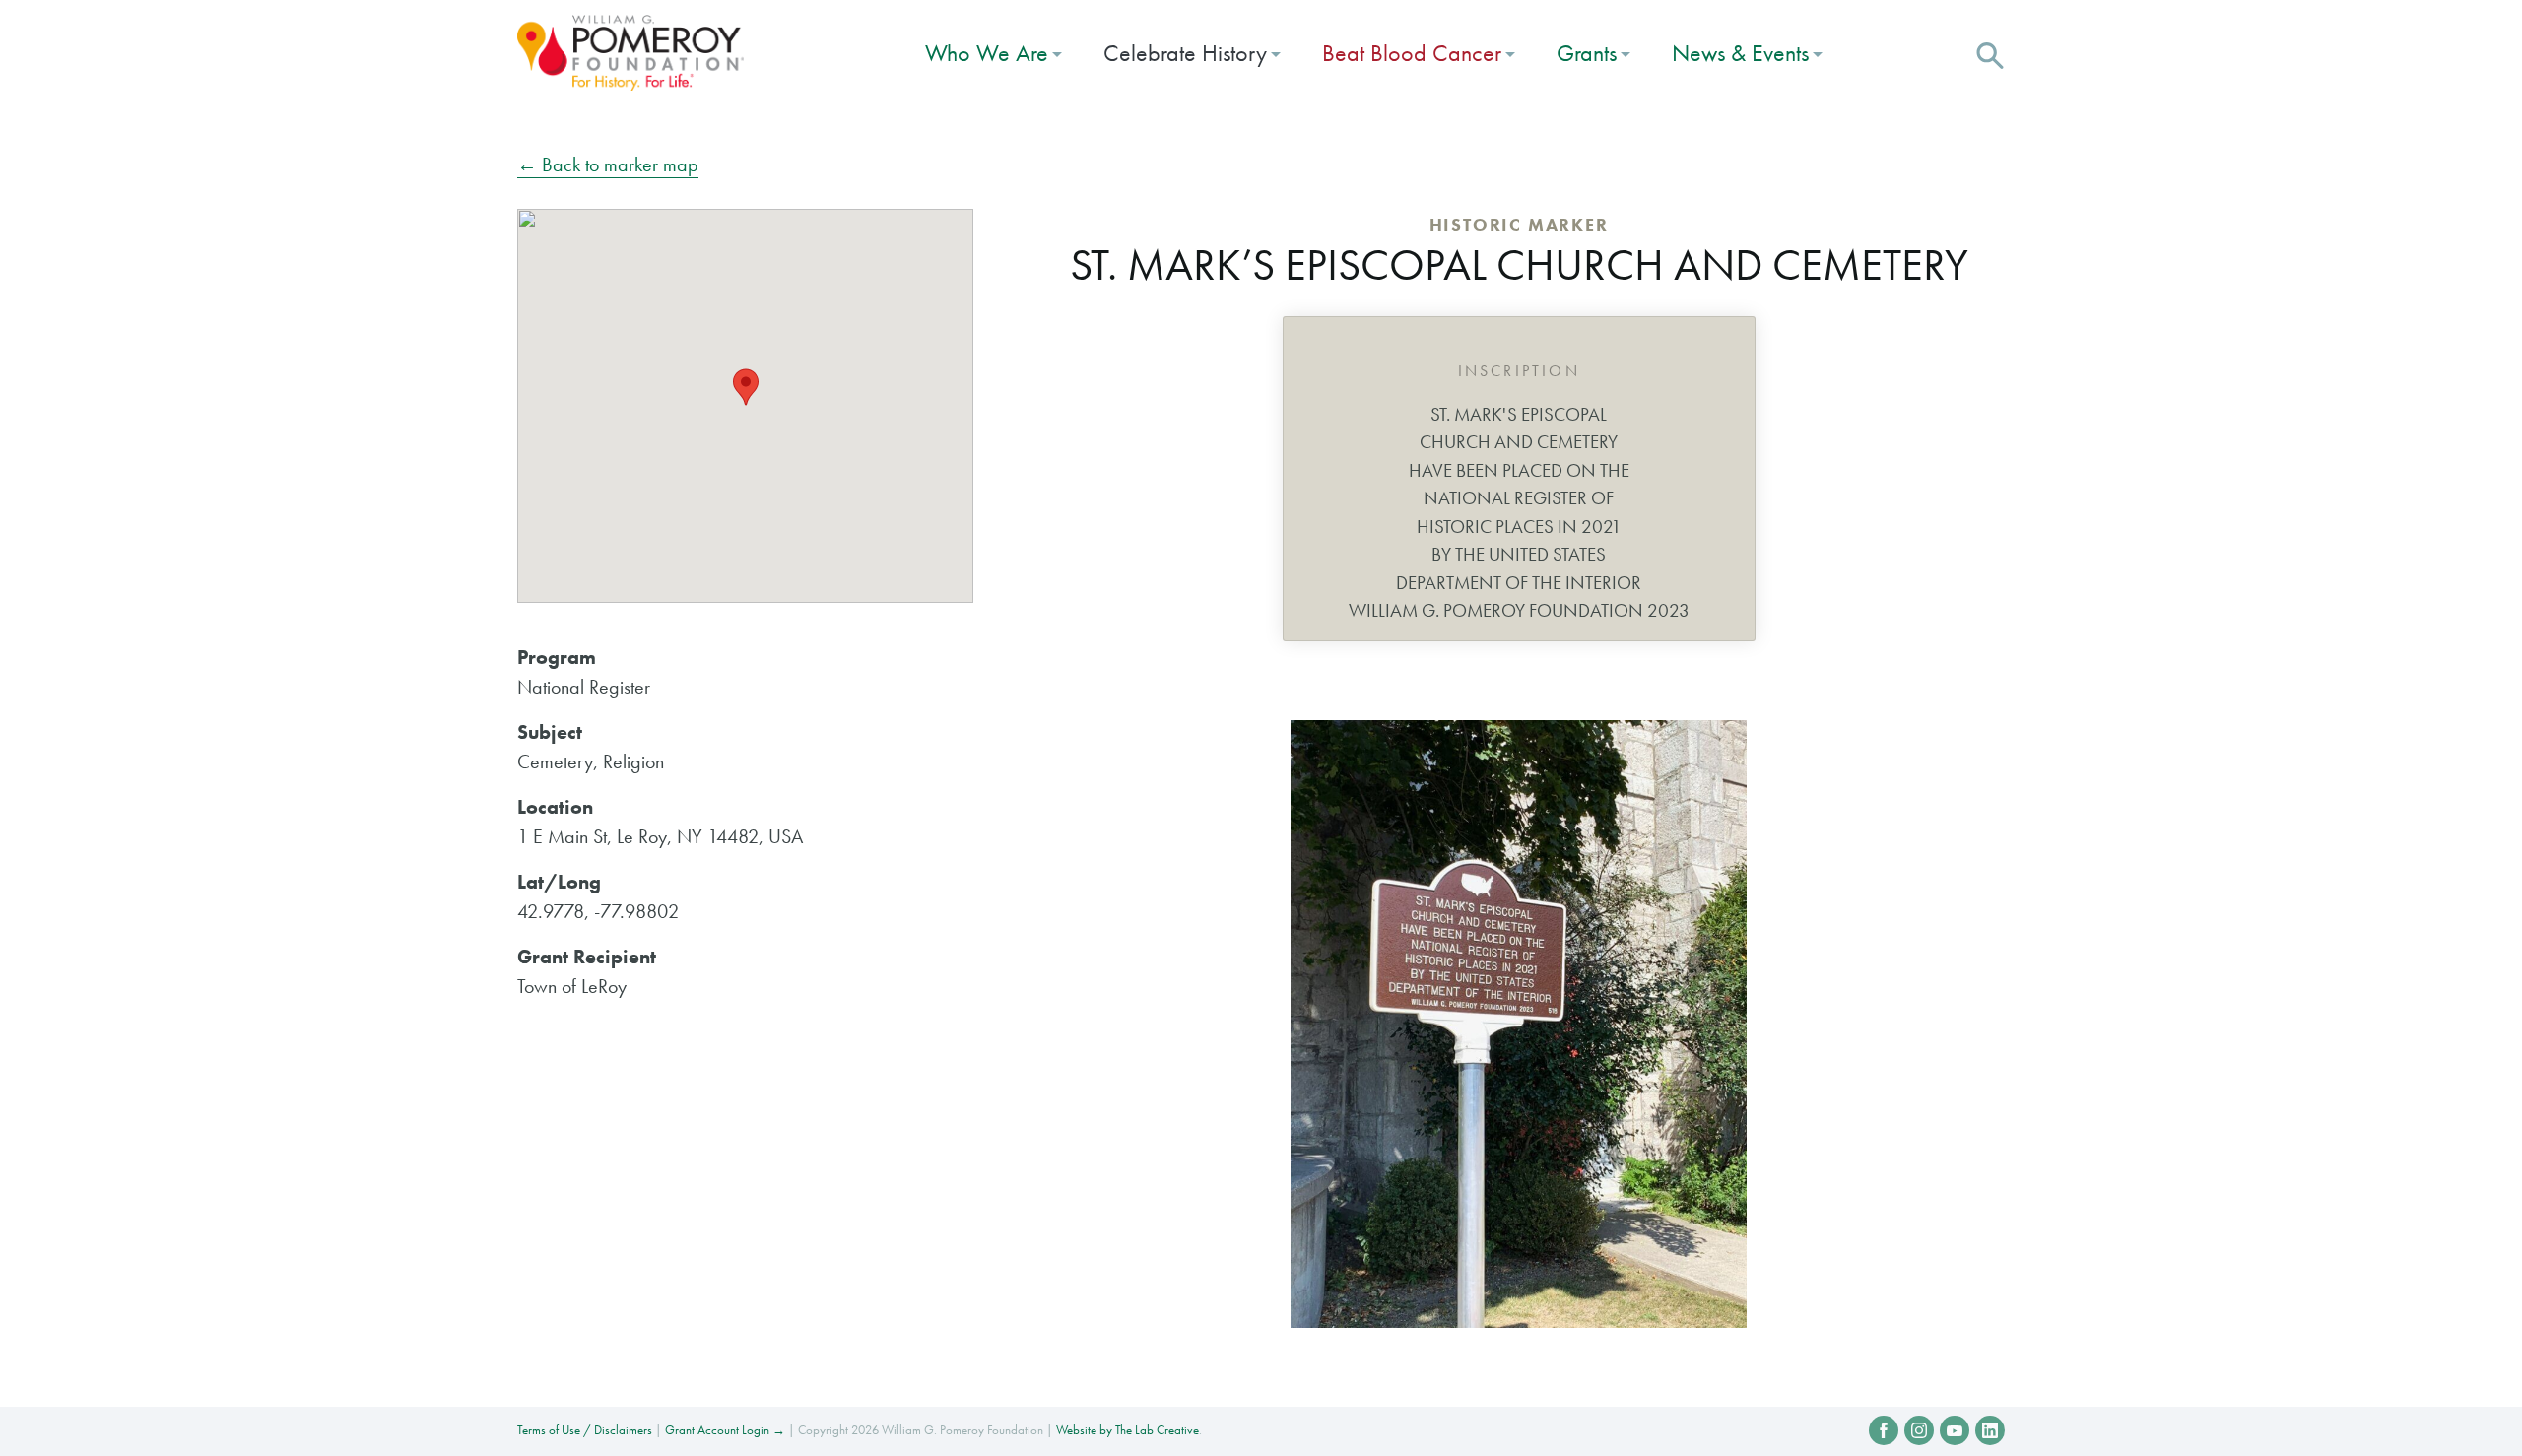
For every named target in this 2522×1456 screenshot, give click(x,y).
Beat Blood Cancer (1412, 53)
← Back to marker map (608, 165)
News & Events (1740, 53)
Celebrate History (1185, 53)
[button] (1990, 53)
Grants (1587, 53)
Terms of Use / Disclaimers (585, 1430)
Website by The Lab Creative (1128, 1430)
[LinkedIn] (1990, 1430)
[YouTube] (1955, 1430)
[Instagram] (1919, 1430)
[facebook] (1884, 1430)
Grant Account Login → (725, 1430)
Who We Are (987, 53)
